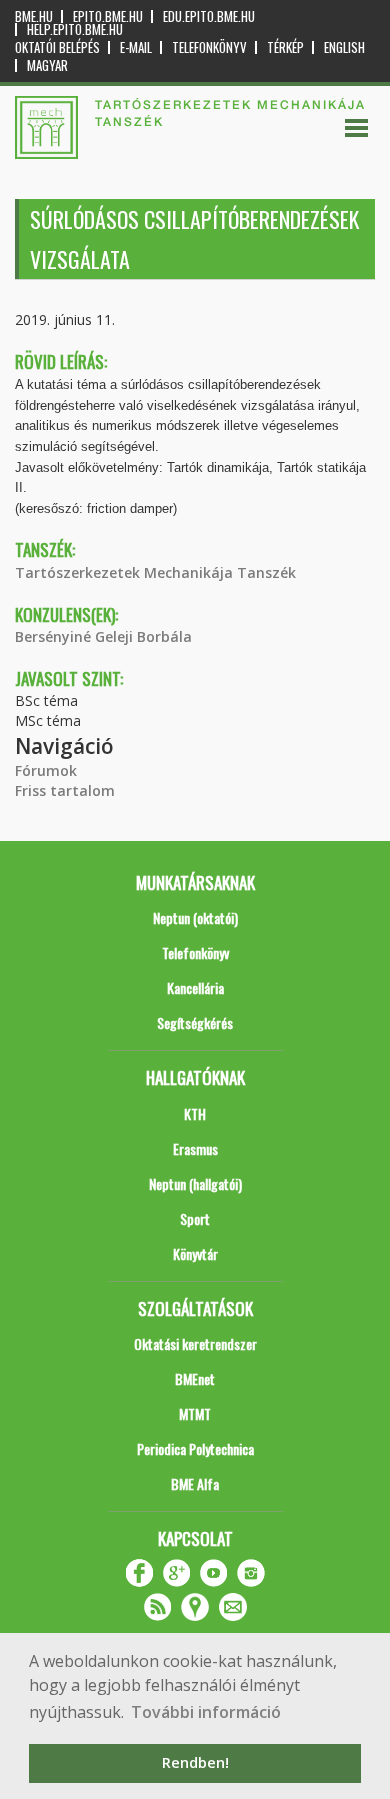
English (344, 47)
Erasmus (195, 1148)
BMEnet (195, 1378)
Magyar (47, 65)
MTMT (195, 1413)
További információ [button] (206, 1712)
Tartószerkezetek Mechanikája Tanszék (155, 572)
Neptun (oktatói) (195, 917)
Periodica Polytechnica (195, 1448)
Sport (195, 1218)
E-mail (136, 47)
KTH (195, 1113)
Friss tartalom (65, 790)
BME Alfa (195, 1483)
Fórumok (46, 770)
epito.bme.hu (108, 16)
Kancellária (195, 987)
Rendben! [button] (195, 1762)
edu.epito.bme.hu (209, 16)
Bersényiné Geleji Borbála (103, 636)
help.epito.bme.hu (75, 29)
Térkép (285, 47)
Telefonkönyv (209, 47)
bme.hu (34, 16)
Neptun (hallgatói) (195, 1183)
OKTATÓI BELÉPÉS (57, 47)
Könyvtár (195, 1253)
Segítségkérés (195, 1022)
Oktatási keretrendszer (195, 1343)
